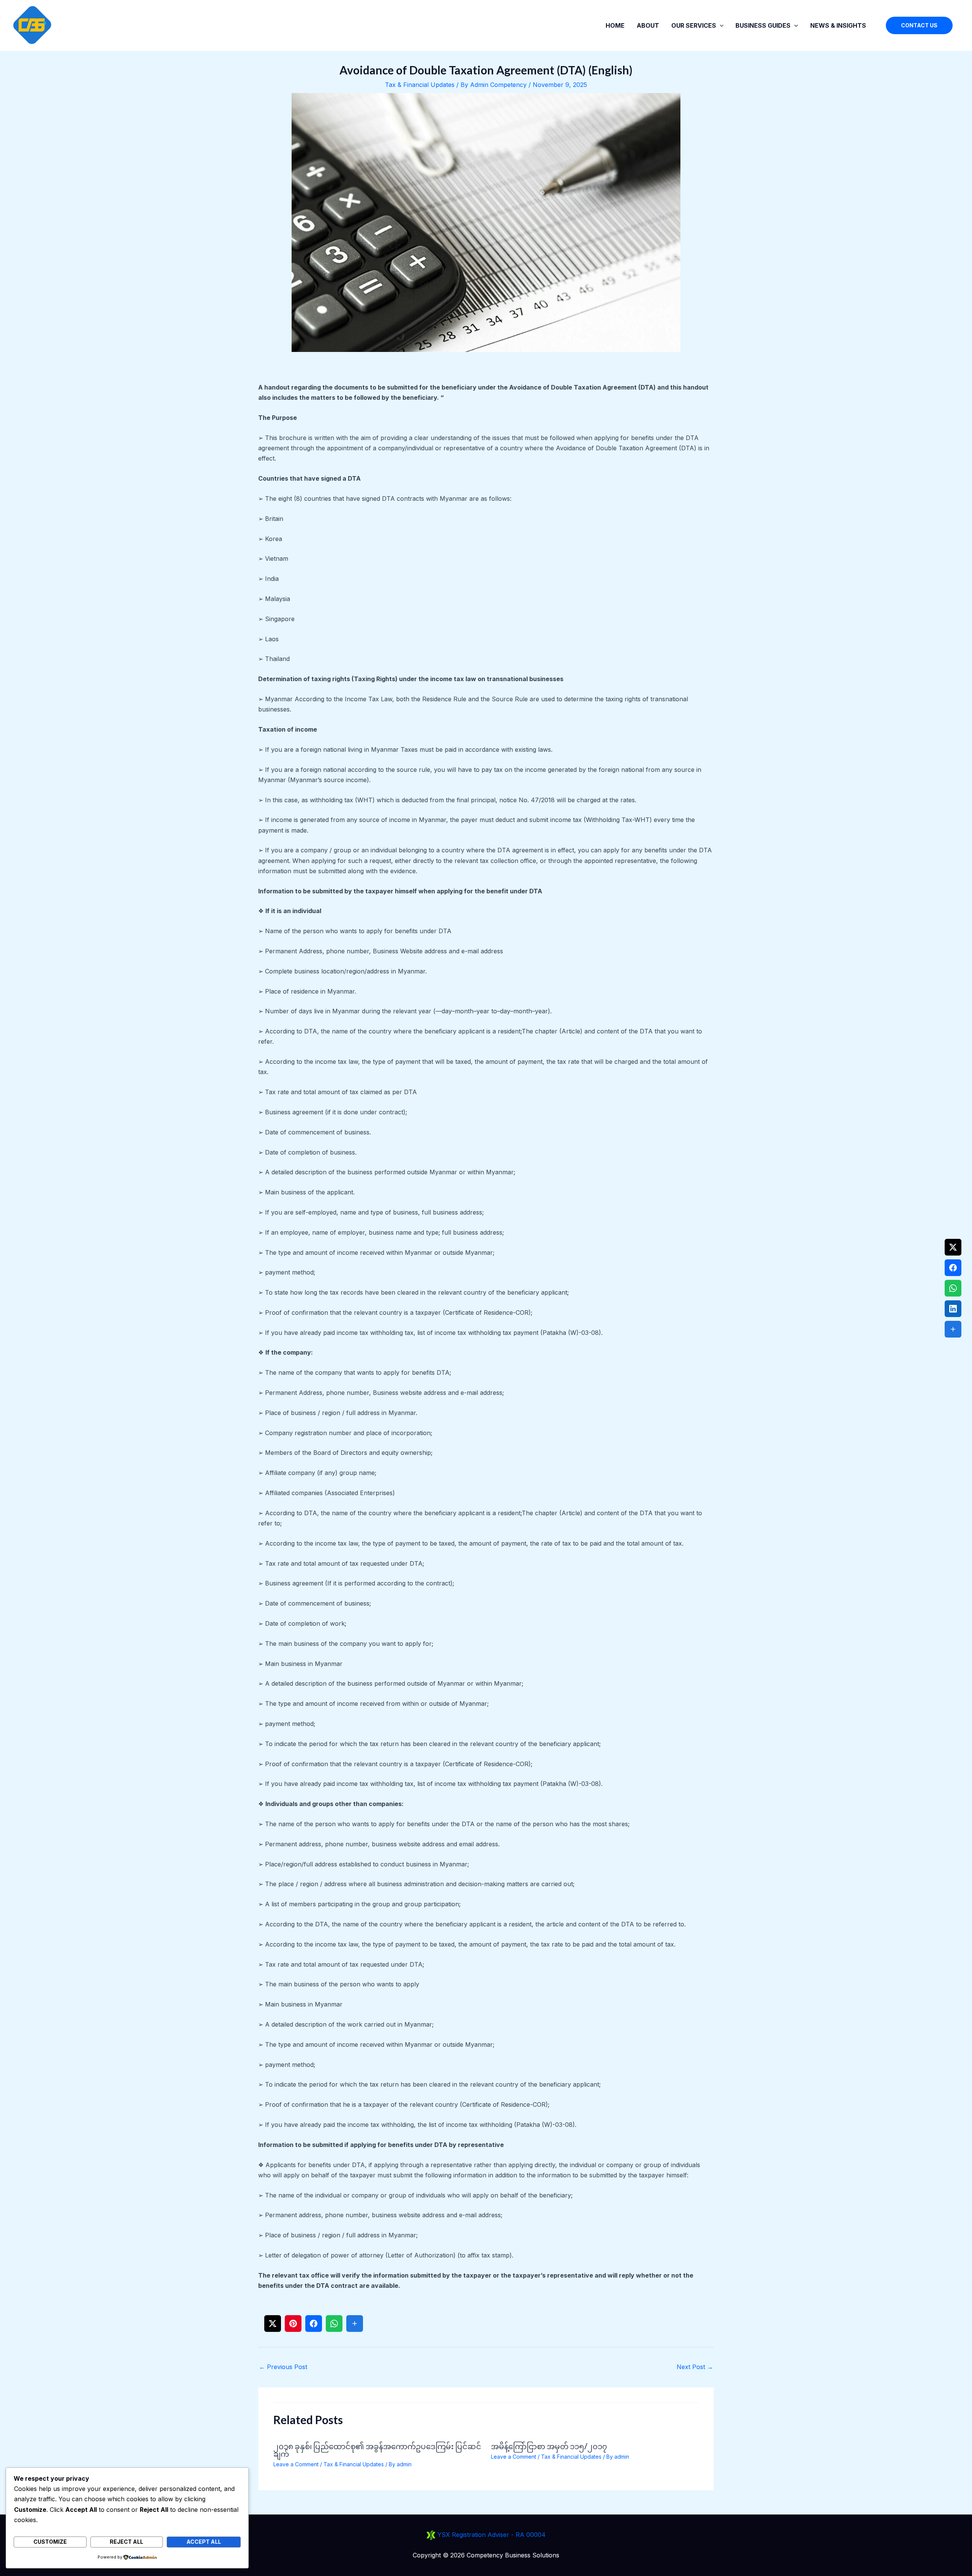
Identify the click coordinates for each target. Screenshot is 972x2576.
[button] (720, 25)
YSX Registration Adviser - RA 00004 (491, 2535)
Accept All (204, 2542)
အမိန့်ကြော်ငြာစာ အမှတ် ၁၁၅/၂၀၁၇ (549, 2446)
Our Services (694, 25)
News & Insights (838, 25)
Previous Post (283, 2367)
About (648, 25)
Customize (50, 2542)
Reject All (126, 2542)
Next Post (695, 2367)
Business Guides (763, 25)
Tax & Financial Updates (420, 85)
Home (615, 25)
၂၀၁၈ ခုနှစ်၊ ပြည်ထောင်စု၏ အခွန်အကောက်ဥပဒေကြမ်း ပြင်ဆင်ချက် (377, 2450)
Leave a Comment (296, 2464)
